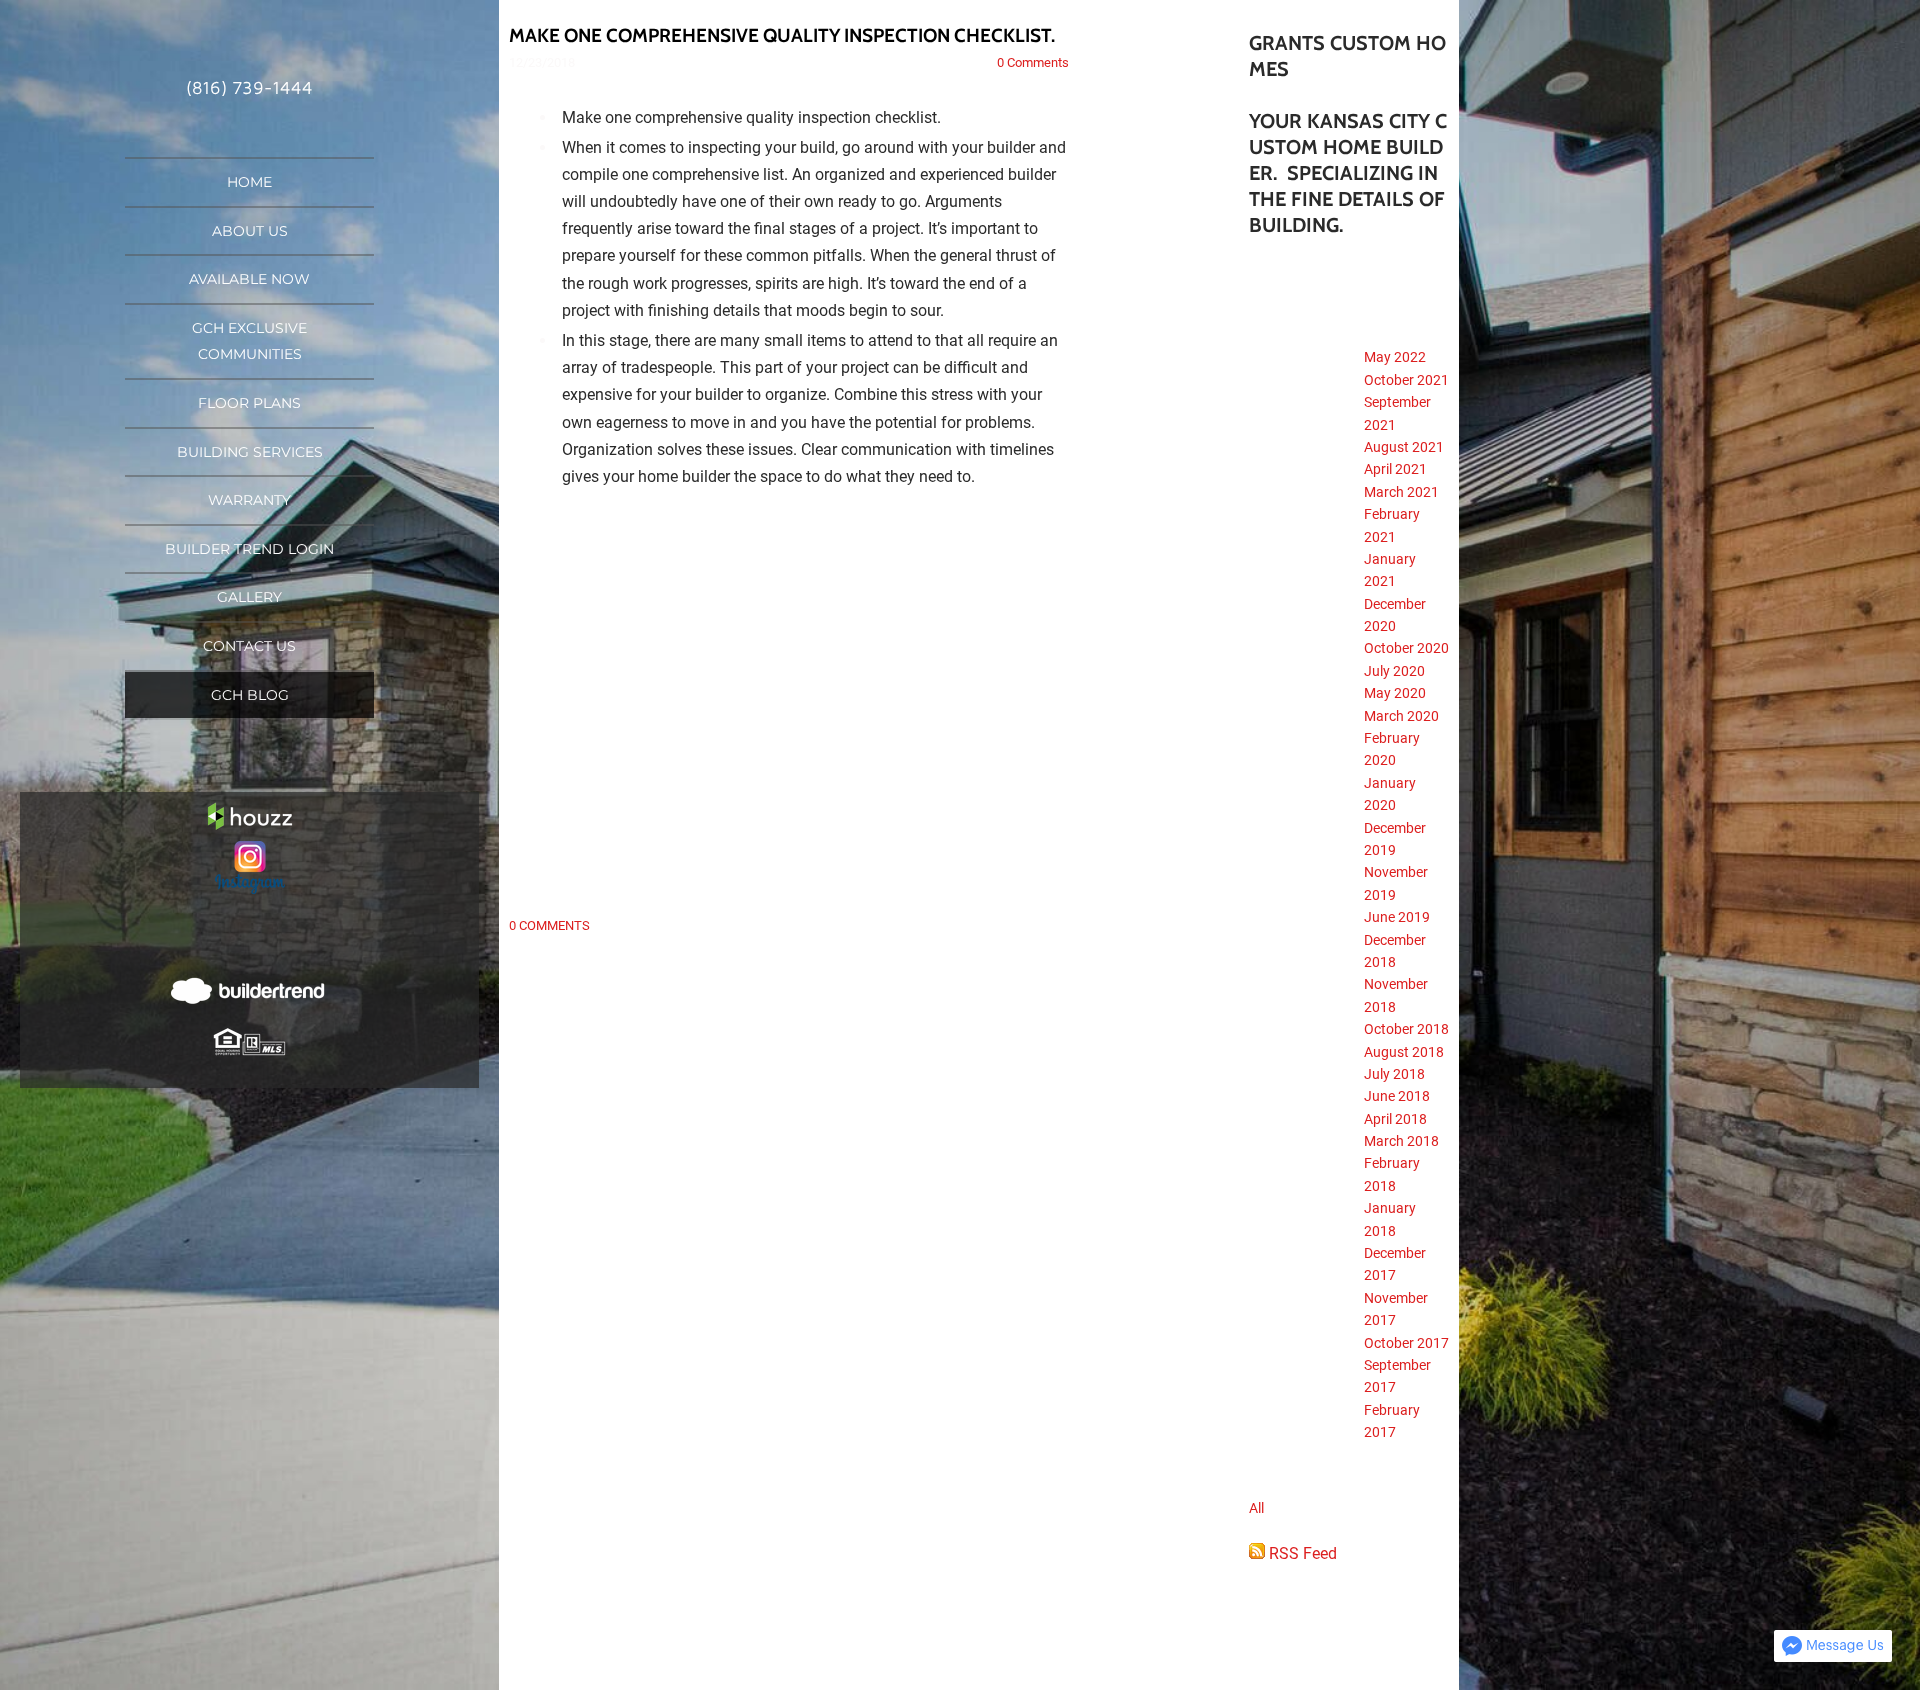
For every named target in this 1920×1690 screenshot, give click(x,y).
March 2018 (1401, 1141)
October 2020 (1406, 648)
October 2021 (1406, 380)
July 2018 (1394, 1074)
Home (249, 182)
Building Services (250, 452)
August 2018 (1404, 1052)
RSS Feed (1301, 1553)
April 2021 (1395, 469)
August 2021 (1404, 447)
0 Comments (1033, 62)
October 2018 (1406, 1029)
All (1256, 1508)
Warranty (249, 500)
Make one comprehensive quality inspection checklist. (782, 35)
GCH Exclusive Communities (249, 341)
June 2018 (1397, 1096)
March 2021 (1401, 492)
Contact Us (249, 646)
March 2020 (1401, 716)
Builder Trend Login (249, 549)
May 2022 (1395, 357)
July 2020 (1394, 671)
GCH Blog (250, 695)
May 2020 (1395, 693)
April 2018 (1395, 1119)
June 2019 (1397, 917)
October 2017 (1406, 1343)
